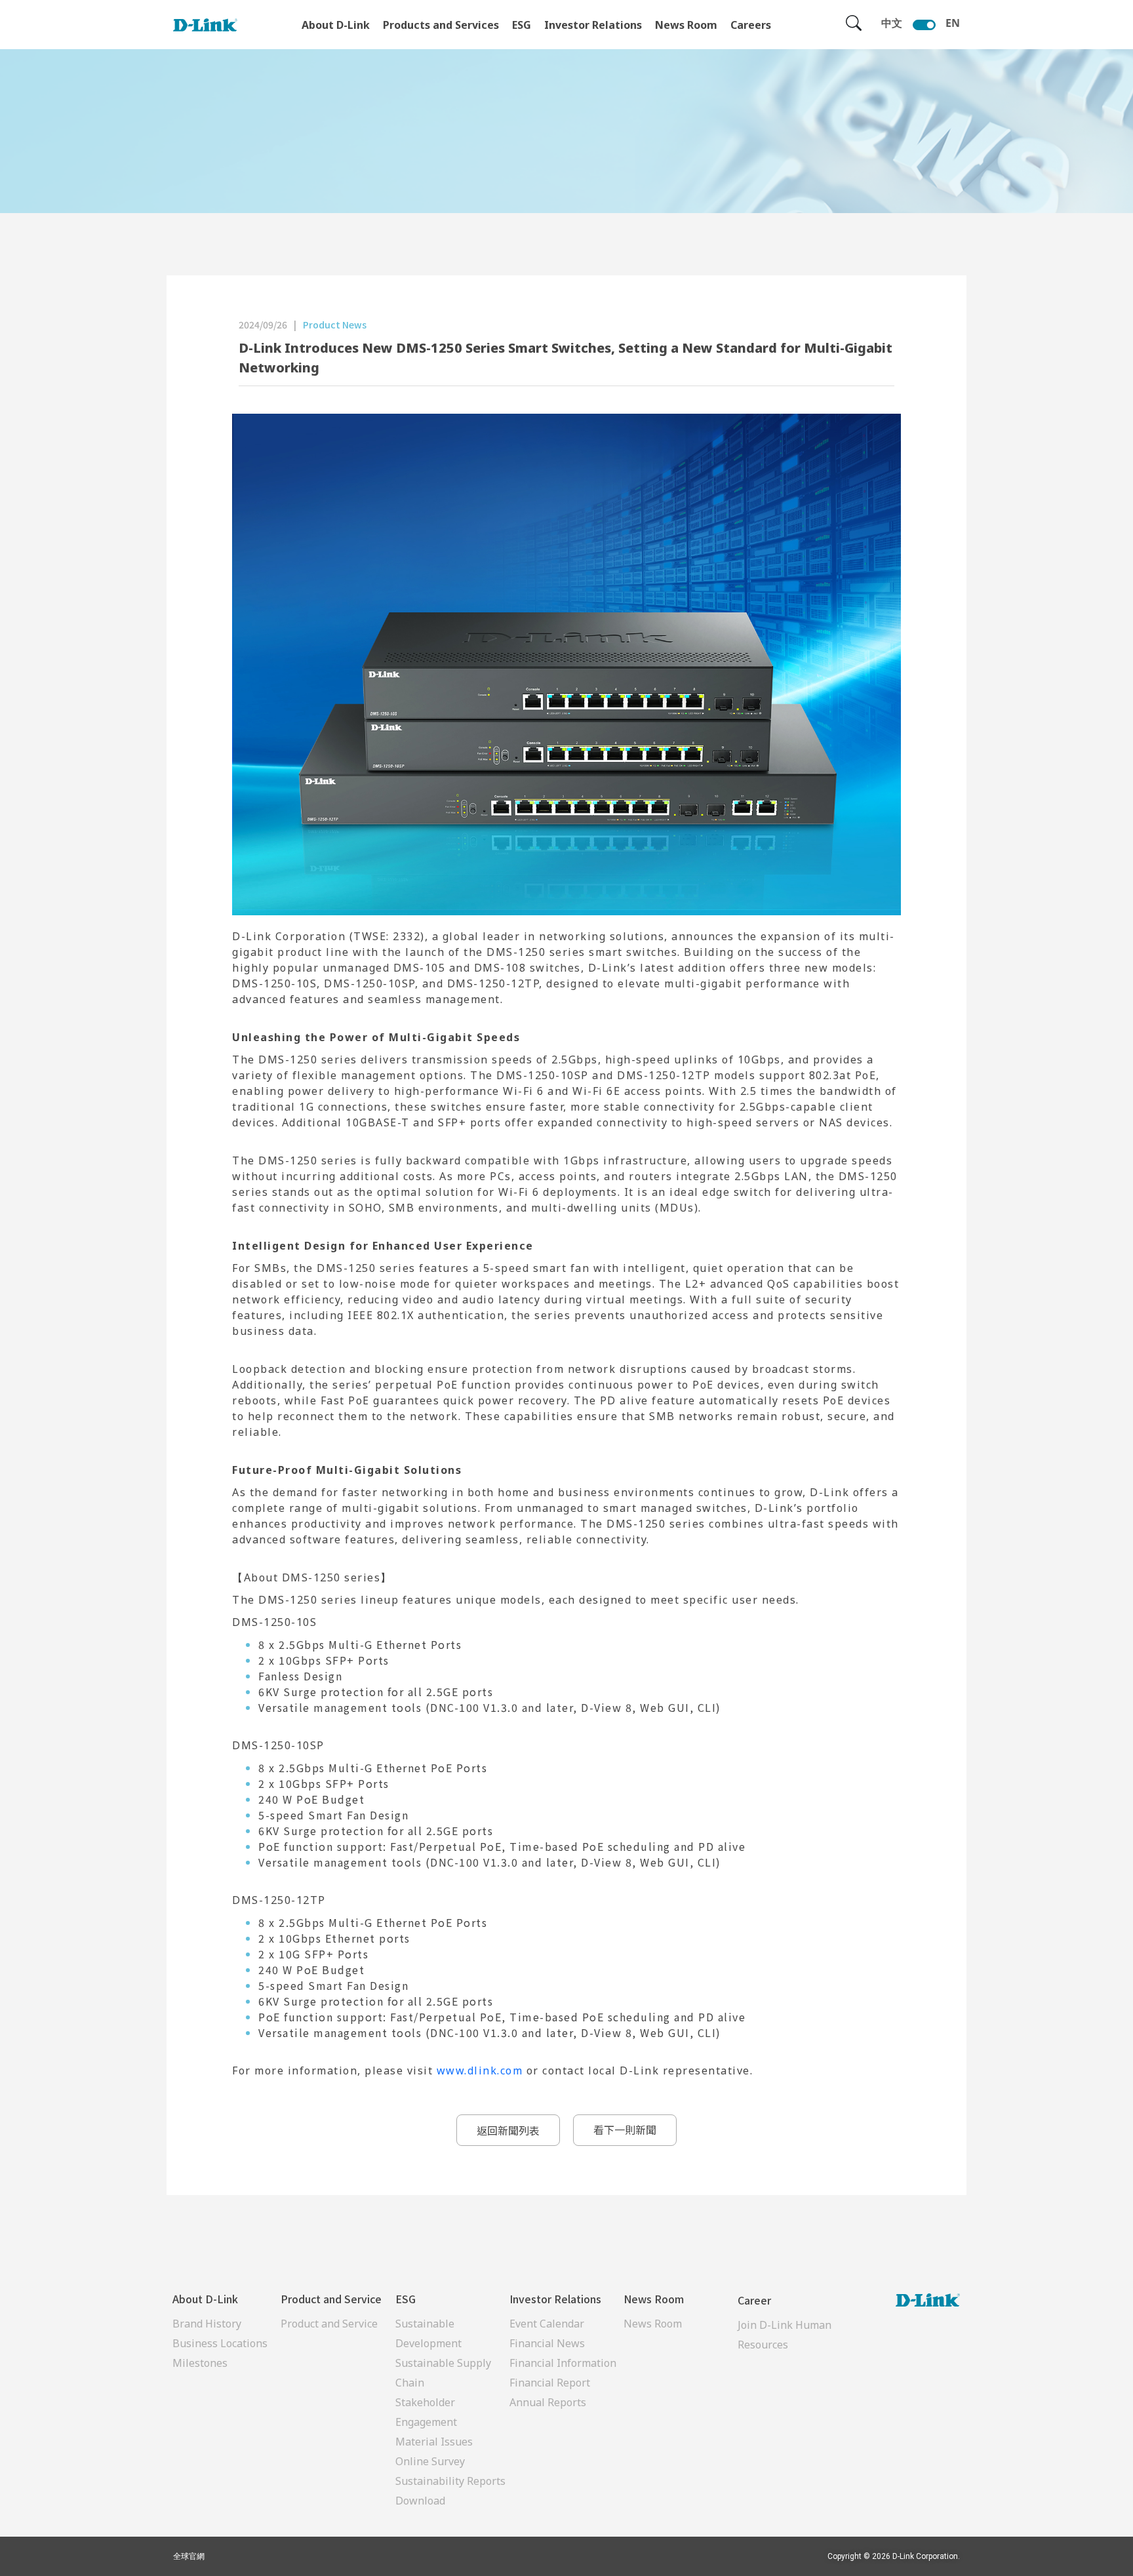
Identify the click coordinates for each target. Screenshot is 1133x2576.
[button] (508, 2130)
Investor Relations (593, 25)
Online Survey (430, 2461)
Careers (751, 25)
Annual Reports (548, 2402)
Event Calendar (547, 2324)
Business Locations (220, 2343)
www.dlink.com (480, 2071)
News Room (686, 25)
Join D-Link (765, 2325)
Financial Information (563, 2363)
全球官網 (189, 2556)
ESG (522, 25)
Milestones (200, 2363)
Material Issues (434, 2442)
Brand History (207, 2324)
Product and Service (329, 2324)
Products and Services (441, 25)
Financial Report (550, 2383)
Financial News (547, 2343)
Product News (335, 325)
